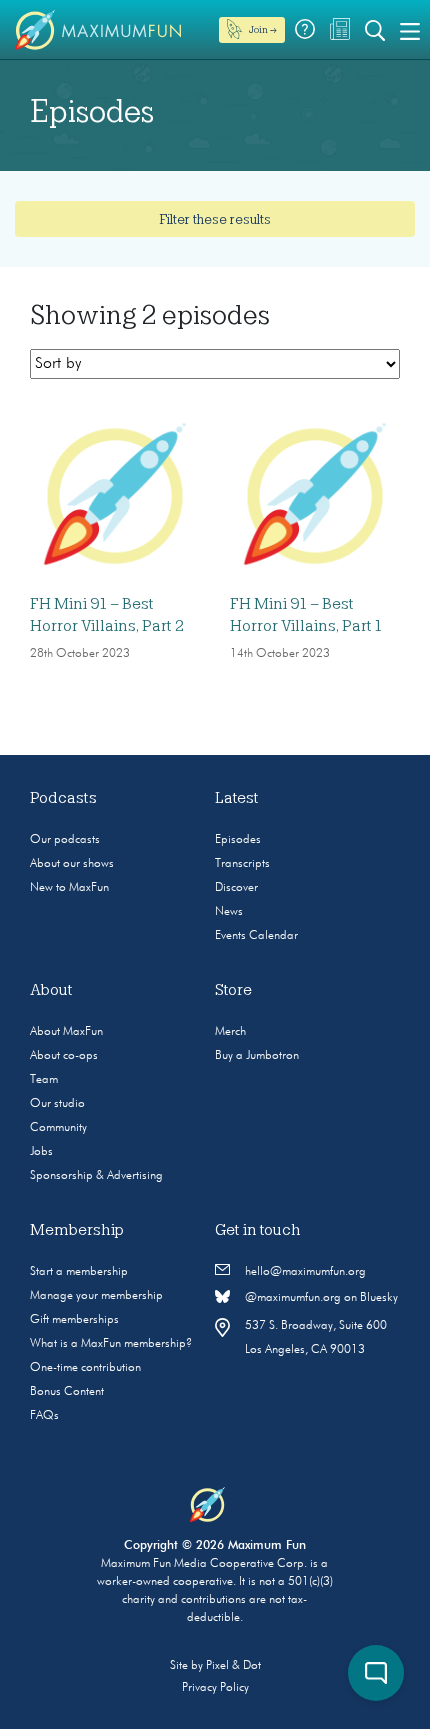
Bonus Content (67, 1392)
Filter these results (215, 219)
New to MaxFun (69, 888)
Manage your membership (96, 1296)
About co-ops (64, 1056)
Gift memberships (74, 1320)
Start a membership (79, 1272)
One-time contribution (85, 1368)
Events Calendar (256, 936)
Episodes (238, 840)
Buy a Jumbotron (257, 1056)
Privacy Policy (215, 1688)
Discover (236, 888)
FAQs (44, 1416)
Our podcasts (65, 840)
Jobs (41, 1152)
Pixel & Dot (233, 1666)
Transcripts (242, 864)
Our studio (57, 1104)
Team (44, 1080)
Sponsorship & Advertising (96, 1176)
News (229, 912)
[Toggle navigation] (410, 30)
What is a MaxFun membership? (111, 1344)
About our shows (72, 864)
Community (58, 1128)
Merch (230, 1032)
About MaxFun (66, 1032)
